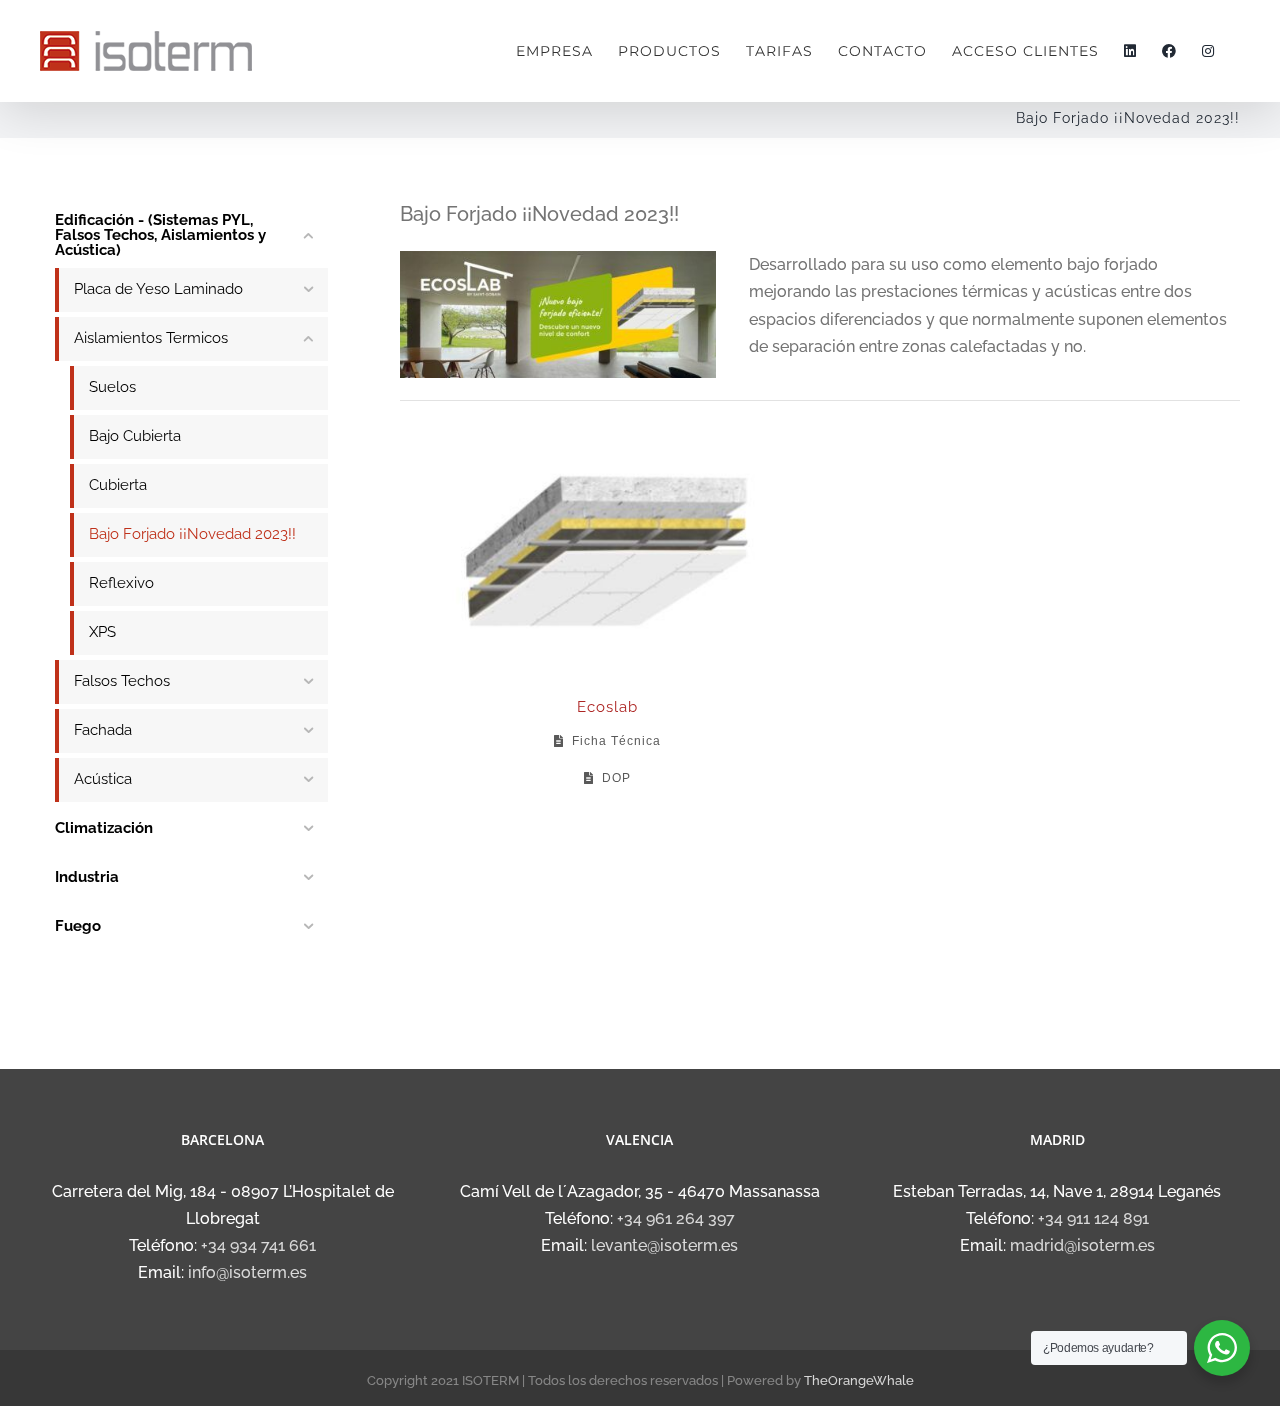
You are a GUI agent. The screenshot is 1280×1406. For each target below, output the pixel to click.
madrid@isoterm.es (1082, 1245)
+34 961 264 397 (676, 1218)
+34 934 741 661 (258, 1245)
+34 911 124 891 (1093, 1218)
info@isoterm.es (247, 1272)
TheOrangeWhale (859, 1380)
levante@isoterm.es (664, 1245)
